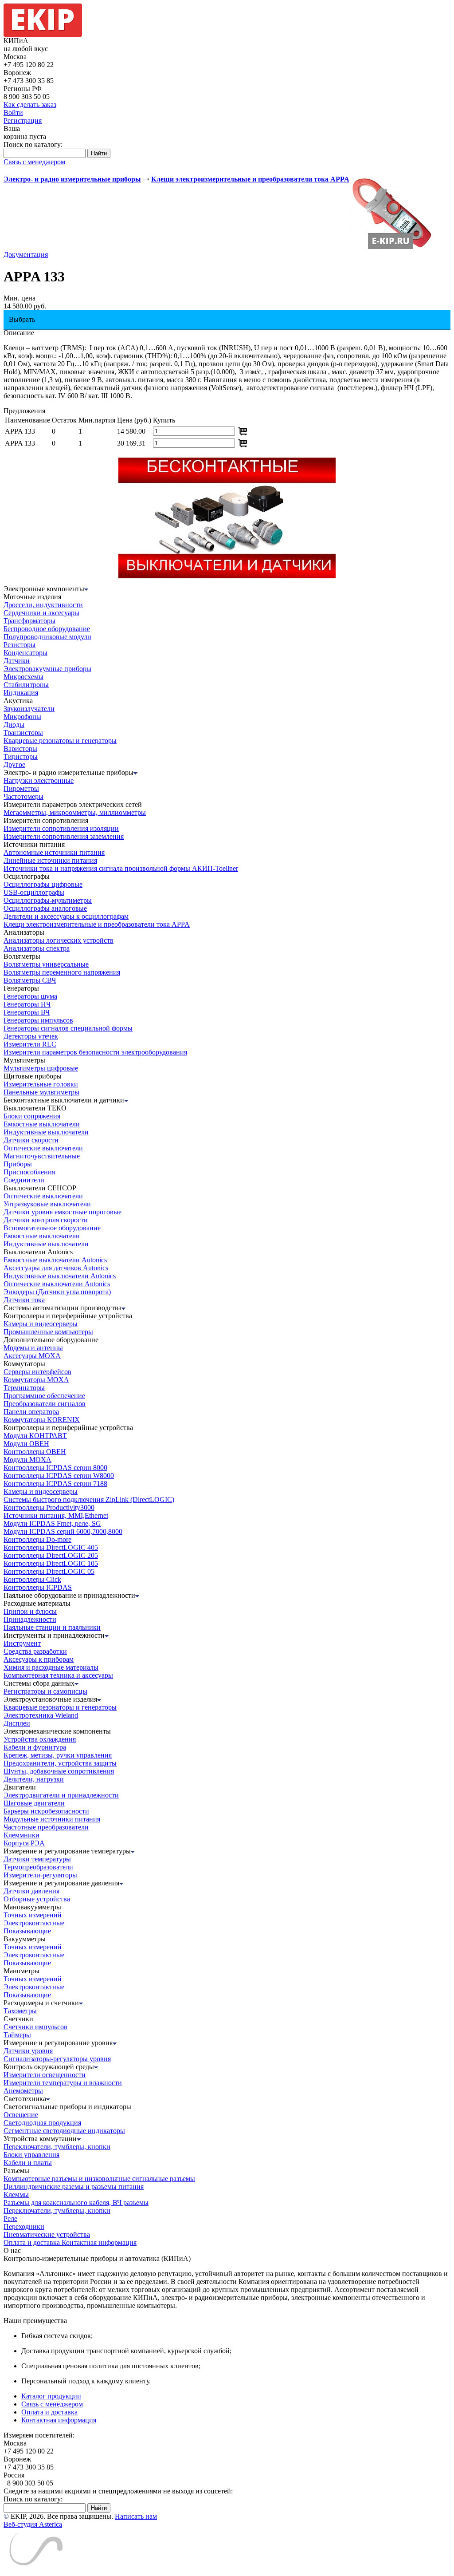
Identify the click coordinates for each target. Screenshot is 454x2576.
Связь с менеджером (34, 162)
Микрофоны (22, 717)
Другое (14, 765)
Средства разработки (35, 1651)
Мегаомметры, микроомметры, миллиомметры (75, 812)
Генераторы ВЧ (27, 1012)
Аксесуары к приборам (39, 1659)
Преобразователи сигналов (45, 1404)
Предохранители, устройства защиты (60, 1763)
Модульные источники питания (52, 1819)
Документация (26, 255)
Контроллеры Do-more (37, 1539)
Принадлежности (30, 1619)
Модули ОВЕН (26, 1444)
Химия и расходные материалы (51, 1667)
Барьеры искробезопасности (46, 1811)
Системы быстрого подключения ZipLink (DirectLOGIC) (89, 1499)
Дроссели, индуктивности (43, 605)
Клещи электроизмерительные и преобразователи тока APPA (97, 924)
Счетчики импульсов (35, 2027)
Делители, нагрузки (34, 1779)
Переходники (24, 2226)
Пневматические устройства (47, 2234)
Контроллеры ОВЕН (35, 1452)
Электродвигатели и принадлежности (61, 1795)
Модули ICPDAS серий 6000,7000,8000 (63, 1531)
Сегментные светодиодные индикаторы (64, 2131)
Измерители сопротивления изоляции (61, 828)
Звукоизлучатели (29, 709)
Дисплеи (17, 1723)
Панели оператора (31, 1412)
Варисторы (20, 749)
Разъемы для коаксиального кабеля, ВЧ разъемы (76, 2203)
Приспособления (29, 1172)
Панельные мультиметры (41, 1092)
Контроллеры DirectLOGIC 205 (51, 1555)
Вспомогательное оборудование (52, 1228)
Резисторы (20, 645)
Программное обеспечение (44, 1396)
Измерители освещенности (45, 2075)
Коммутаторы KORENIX (42, 1420)
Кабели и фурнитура (35, 1747)
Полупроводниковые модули (47, 637)
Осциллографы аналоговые (45, 908)
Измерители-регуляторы (40, 1875)
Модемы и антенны (33, 1348)
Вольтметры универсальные (46, 964)
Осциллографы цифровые (43, 884)
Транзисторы (23, 733)
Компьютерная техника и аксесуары (58, 1675)
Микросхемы (23, 677)
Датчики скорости (31, 1140)
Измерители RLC (30, 1044)
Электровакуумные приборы (47, 669)
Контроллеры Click (32, 1579)
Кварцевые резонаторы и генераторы (60, 741)
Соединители (24, 1180)
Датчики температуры (37, 1859)
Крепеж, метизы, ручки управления (58, 1755)
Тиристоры (21, 757)
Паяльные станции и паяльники (52, 1627)
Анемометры (23, 2091)
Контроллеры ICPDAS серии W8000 (59, 1476)
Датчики (17, 661)
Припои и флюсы (30, 1611)
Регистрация (23, 121)
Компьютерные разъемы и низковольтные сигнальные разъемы (99, 2179)
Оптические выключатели (43, 1148)
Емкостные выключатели (42, 1124)
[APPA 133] (392, 248)
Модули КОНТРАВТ (35, 1436)
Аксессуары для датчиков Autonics (56, 1268)
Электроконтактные (34, 1923)
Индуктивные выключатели (46, 1132)
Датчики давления (31, 1891)
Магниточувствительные (42, 1156)
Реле (10, 2218)
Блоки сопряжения (32, 1116)
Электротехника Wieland (41, 1715)
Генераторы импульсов (38, 1020)
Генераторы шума (30, 996)
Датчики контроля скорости (46, 1220)
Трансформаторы (29, 621)
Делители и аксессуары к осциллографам (66, 916)
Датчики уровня (28, 2051)
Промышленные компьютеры (48, 1332)
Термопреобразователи (38, 1867)
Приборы (18, 1164)
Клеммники (22, 1835)
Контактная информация (99, 2242)
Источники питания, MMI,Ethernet (56, 1515)
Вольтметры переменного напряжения (62, 972)
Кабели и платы (28, 2163)
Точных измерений (33, 1915)
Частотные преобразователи (46, 1827)
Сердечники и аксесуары (41, 613)
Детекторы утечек (31, 1036)
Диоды (14, 725)
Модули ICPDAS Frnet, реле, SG (52, 1523)
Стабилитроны (26, 685)
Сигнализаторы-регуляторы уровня (57, 2059)
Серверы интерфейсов (37, 1372)
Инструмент (22, 1643)
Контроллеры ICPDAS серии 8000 (55, 1468)
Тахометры (20, 2011)
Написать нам (136, 2516)
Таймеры (17, 2035)
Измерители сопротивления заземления (64, 836)
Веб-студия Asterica (33, 2524)
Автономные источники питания (54, 852)
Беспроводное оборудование (47, 629)
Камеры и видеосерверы (41, 1324)
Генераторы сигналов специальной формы (68, 1028)
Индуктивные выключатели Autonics (60, 1276)
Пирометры (21, 788)
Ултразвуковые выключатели (47, 1204)
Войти (13, 113)
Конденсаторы (25, 653)
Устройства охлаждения (40, 1739)
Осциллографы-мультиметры (48, 900)
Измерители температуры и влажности (63, 2083)
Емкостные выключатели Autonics (55, 1260)
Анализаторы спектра (37, 948)
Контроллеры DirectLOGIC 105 (51, 1563)
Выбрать (22, 319)
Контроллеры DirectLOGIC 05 (49, 1571)
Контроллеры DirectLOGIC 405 (51, 1547)
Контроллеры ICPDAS (38, 1587)
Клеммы (16, 2195)
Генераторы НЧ (27, 1004)
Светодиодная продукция (42, 2123)
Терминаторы (24, 1388)
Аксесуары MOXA (32, 1356)
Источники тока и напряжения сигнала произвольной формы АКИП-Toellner (121, 868)
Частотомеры (23, 796)
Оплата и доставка (33, 2242)
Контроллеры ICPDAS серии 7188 (55, 1484)
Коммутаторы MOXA (36, 1380)
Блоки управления (31, 2155)
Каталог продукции (51, 2396)
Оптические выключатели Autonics (57, 1284)
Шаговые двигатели (34, 1803)
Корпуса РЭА (24, 1843)
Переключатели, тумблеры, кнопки (57, 2147)
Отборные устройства (37, 1899)
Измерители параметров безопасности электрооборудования (95, 1052)
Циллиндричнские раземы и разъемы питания (74, 2187)
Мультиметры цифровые (41, 1068)
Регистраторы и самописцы (45, 1691)
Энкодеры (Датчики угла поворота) (57, 1292)
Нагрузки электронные (39, 780)
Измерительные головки (41, 1084)
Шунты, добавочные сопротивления (59, 1771)
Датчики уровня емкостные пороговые (63, 1212)
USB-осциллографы (34, 892)
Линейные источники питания (50, 860)
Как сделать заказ (30, 105)
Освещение (21, 2115)
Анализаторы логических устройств (59, 940)
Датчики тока (24, 1300)
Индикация (21, 693)
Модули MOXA (27, 1460)
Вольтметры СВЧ (30, 980)
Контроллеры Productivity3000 (49, 1507)
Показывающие (27, 1931)
